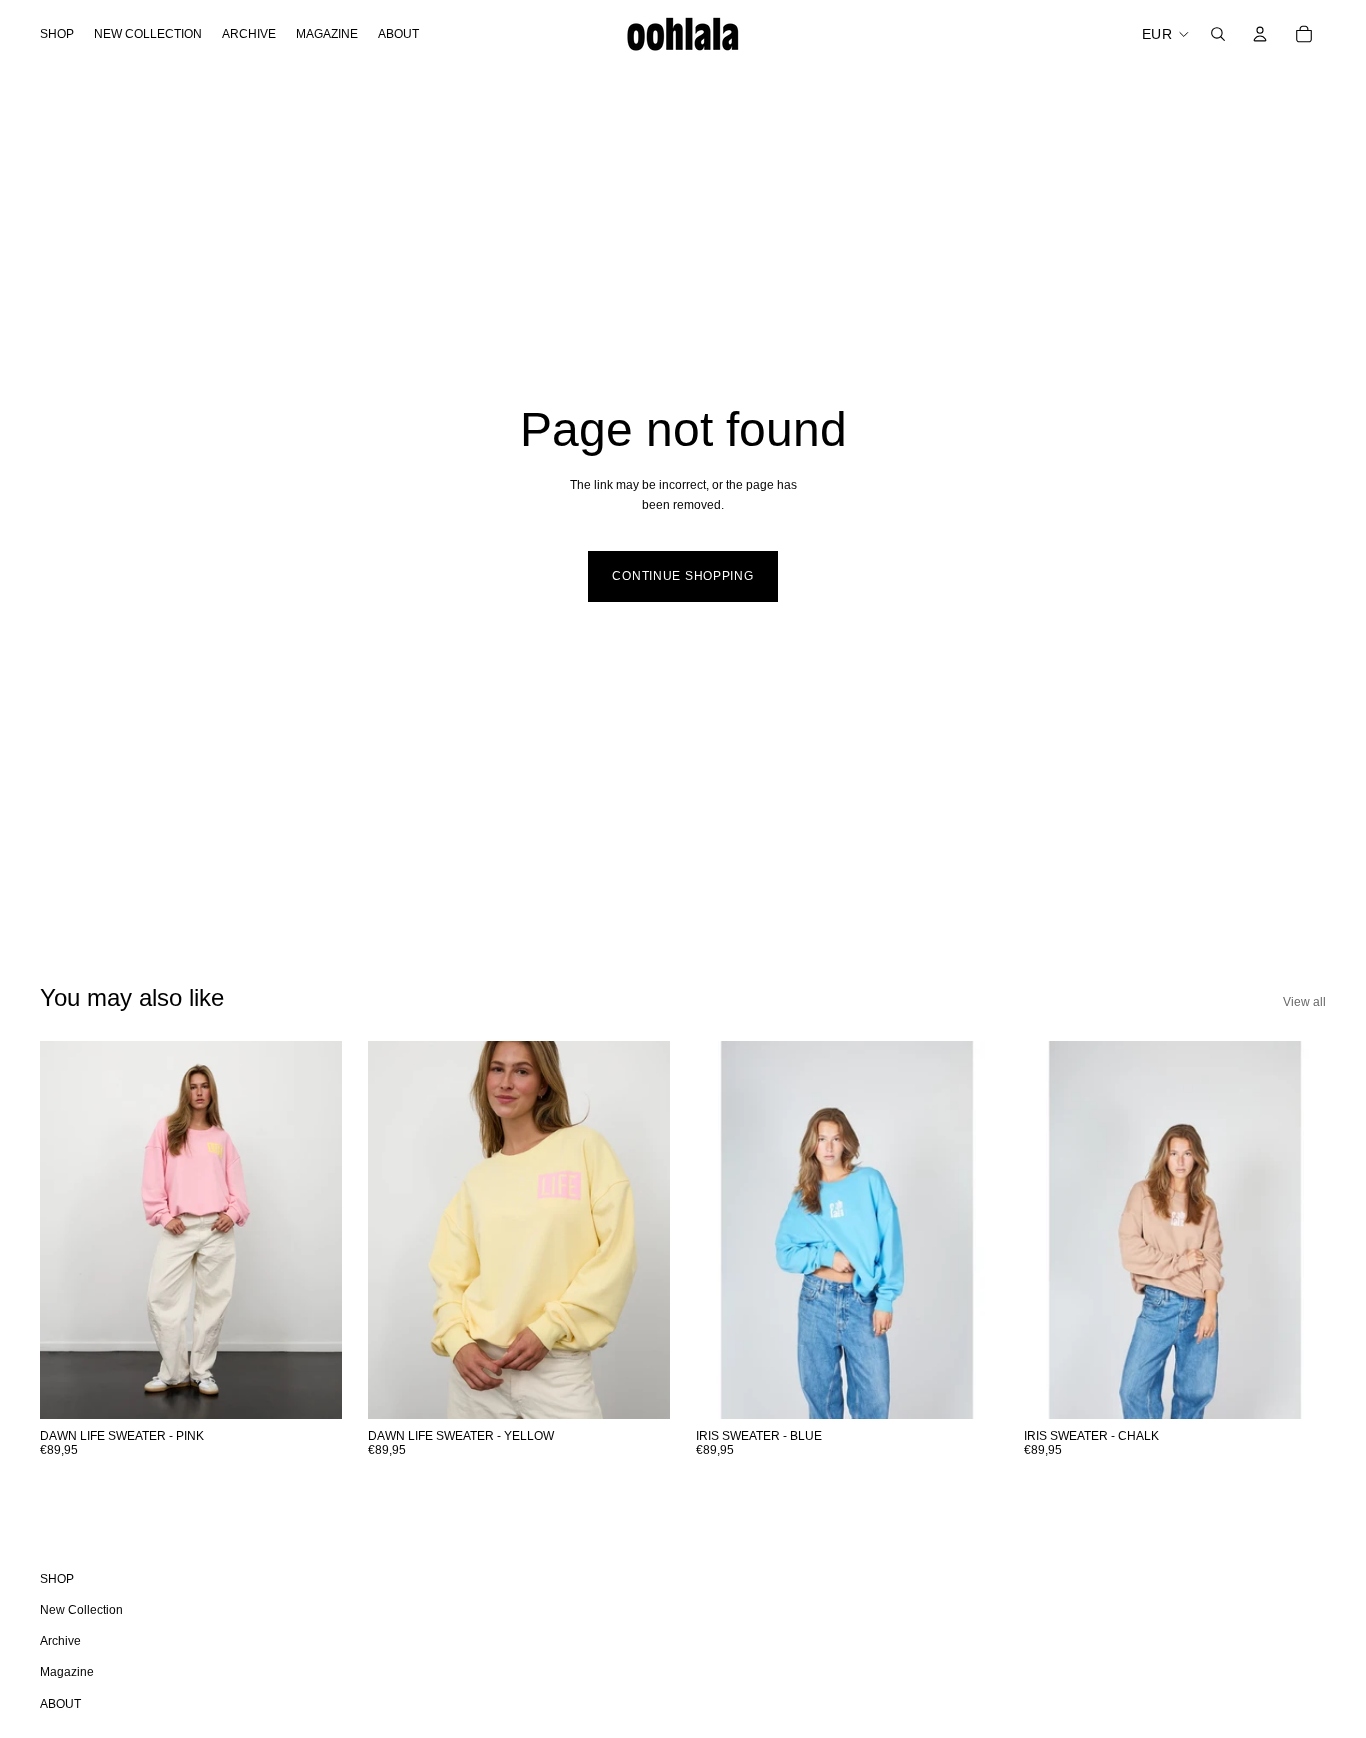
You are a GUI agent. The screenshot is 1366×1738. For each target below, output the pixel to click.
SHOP (57, 1579)
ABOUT (60, 1704)
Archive (60, 1641)
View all (1304, 1002)
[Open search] (1218, 34)
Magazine (67, 1672)
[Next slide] (312, 1229)
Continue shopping (682, 576)
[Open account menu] (1260, 34)
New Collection (81, 1610)
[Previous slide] (70, 1229)
